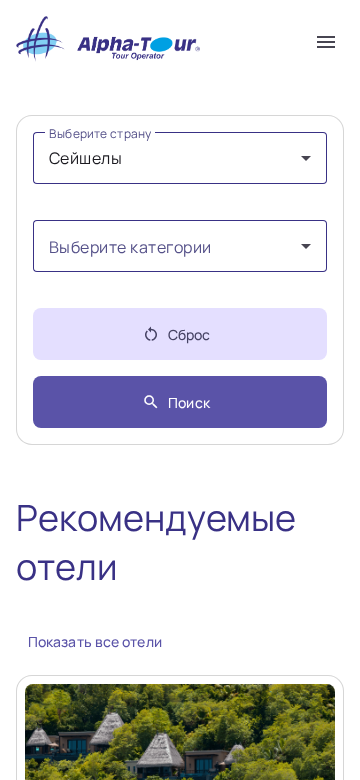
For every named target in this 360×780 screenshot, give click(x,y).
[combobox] (180, 158)
